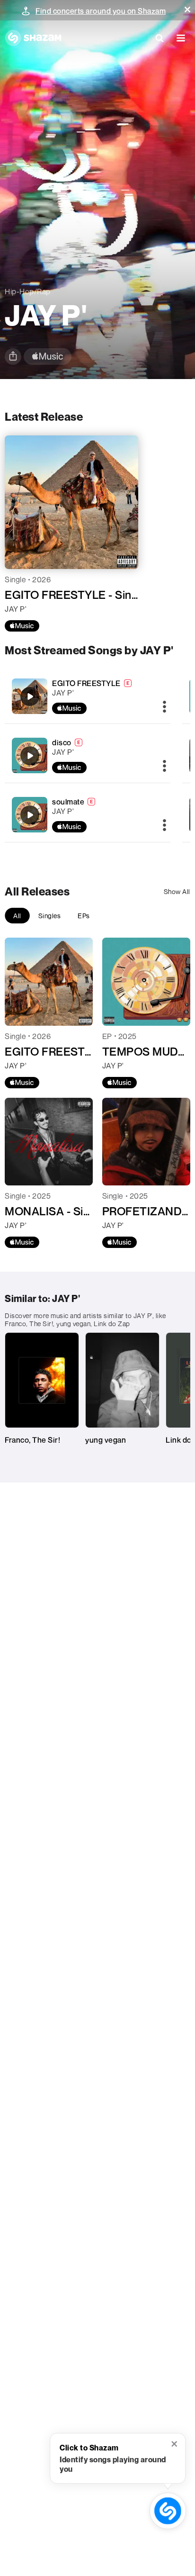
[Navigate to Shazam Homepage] (33, 38)
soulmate (68, 802)
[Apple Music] (22, 626)
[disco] (88, 755)
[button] (187, 9)
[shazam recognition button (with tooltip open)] (168, 2511)
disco (62, 742)
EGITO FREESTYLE (86, 683)
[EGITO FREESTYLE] (88, 696)
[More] (164, 707)
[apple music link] (48, 357)
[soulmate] (88, 815)
